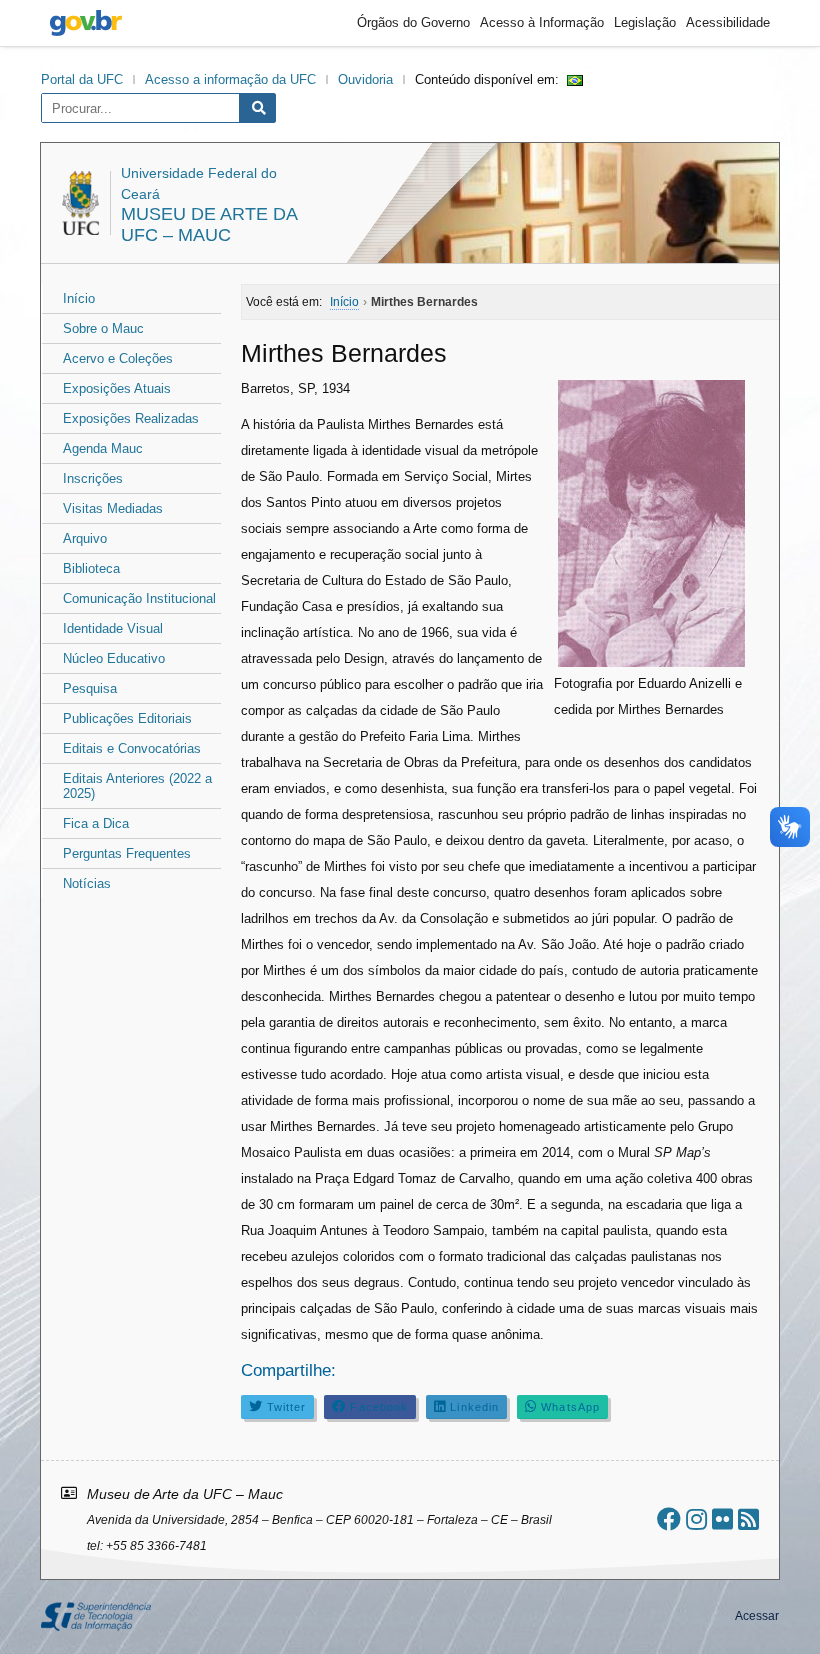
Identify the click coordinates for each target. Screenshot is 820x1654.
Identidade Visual (113, 628)
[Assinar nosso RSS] (748, 1519)
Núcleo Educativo (114, 658)
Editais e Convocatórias (132, 748)
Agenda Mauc (103, 448)
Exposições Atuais (117, 388)
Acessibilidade (728, 22)
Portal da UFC (82, 79)
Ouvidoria (365, 79)
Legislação (645, 22)
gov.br (86, 23)
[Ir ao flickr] (722, 1519)
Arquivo (85, 538)
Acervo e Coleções (118, 358)
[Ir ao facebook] (669, 1519)
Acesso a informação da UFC (230, 79)
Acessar (757, 1616)
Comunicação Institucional (139, 598)
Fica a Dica (96, 823)
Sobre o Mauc (103, 328)
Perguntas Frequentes (127, 853)
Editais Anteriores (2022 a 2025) (137, 786)
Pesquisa (90, 688)
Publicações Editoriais (127, 718)
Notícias (87, 883)
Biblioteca (91, 568)
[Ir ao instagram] (696, 1519)
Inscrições (93, 478)
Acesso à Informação (542, 22)
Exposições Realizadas (131, 418)
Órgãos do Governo (413, 22)
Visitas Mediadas (113, 508)
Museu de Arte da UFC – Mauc (209, 224)
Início (79, 298)
